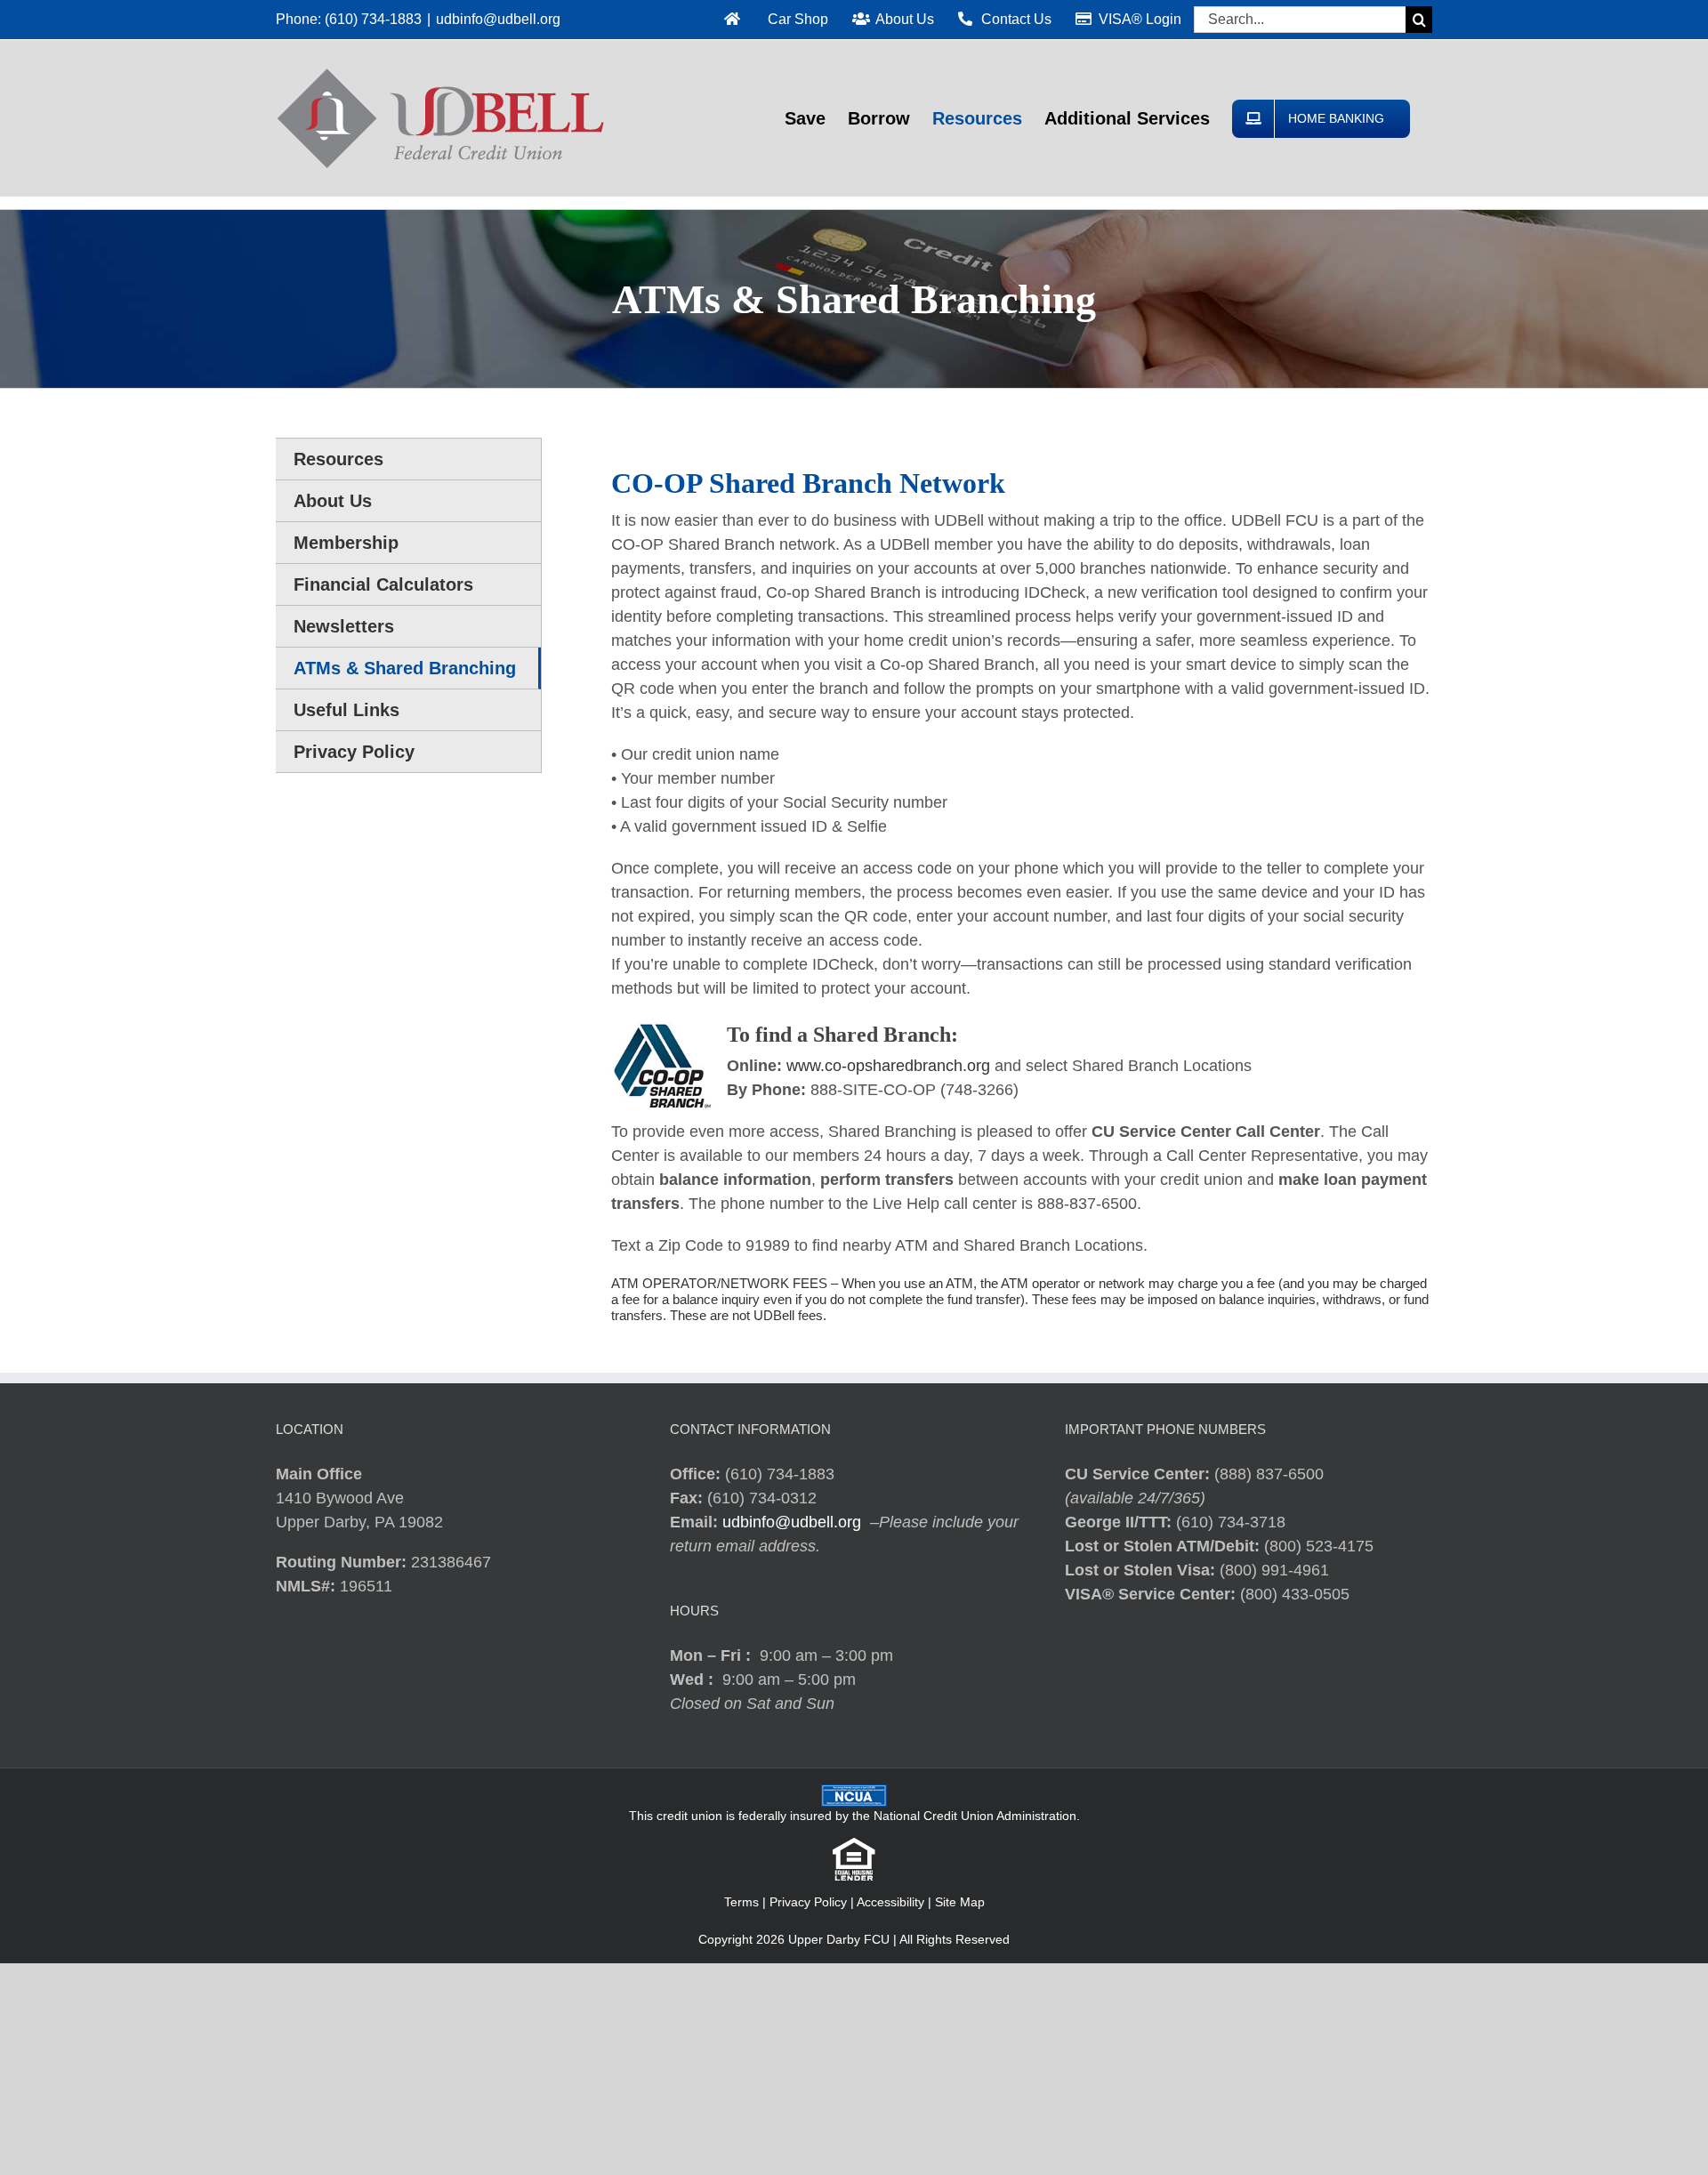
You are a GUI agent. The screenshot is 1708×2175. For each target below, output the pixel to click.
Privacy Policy (808, 1902)
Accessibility (890, 1902)
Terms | (747, 1902)
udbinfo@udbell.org (498, 19)
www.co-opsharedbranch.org (888, 1066)
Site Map (960, 1902)
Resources (338, 459)
